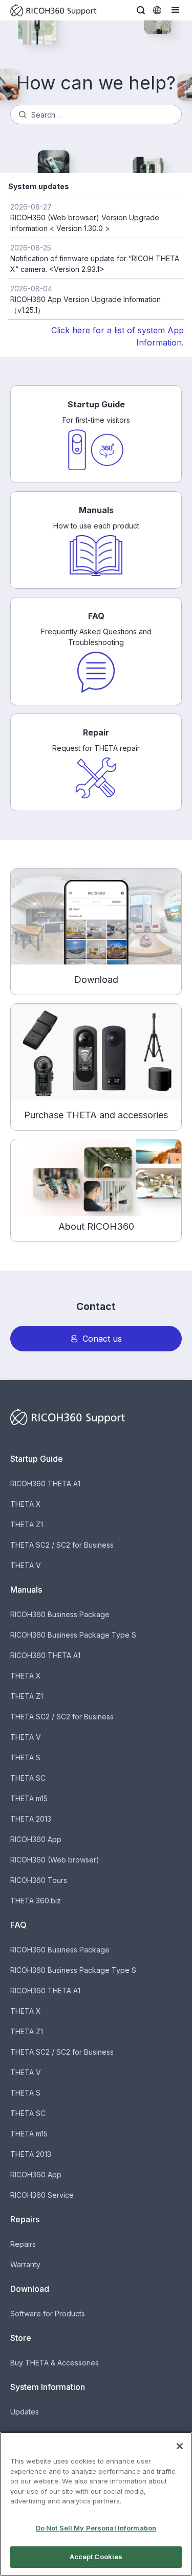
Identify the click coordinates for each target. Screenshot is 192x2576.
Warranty (25, 2264)
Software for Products (48, 2314)
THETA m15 (29, 1798)
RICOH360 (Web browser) (55, 1860)
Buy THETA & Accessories (55, 2363)
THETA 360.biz (36, 1901)
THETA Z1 (27, 1524)
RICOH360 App (36, 1839)
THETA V (26, 1565)
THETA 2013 (31, 1819)
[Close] (180, 2446)
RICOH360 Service (42, 2195)
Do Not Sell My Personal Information (96, 2528)
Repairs (23, 2244)
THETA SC (28, 1778)
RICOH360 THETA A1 (45, 1483)
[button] (141, 10)
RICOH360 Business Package (60, 1614)
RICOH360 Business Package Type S (73, 1635)
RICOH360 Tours (39, 1880)
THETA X (26, 1504)
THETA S (25, 1757)
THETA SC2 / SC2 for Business (62, 1545)
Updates (25, 2412)
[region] (96, 2504)
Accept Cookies (96, 2557)
